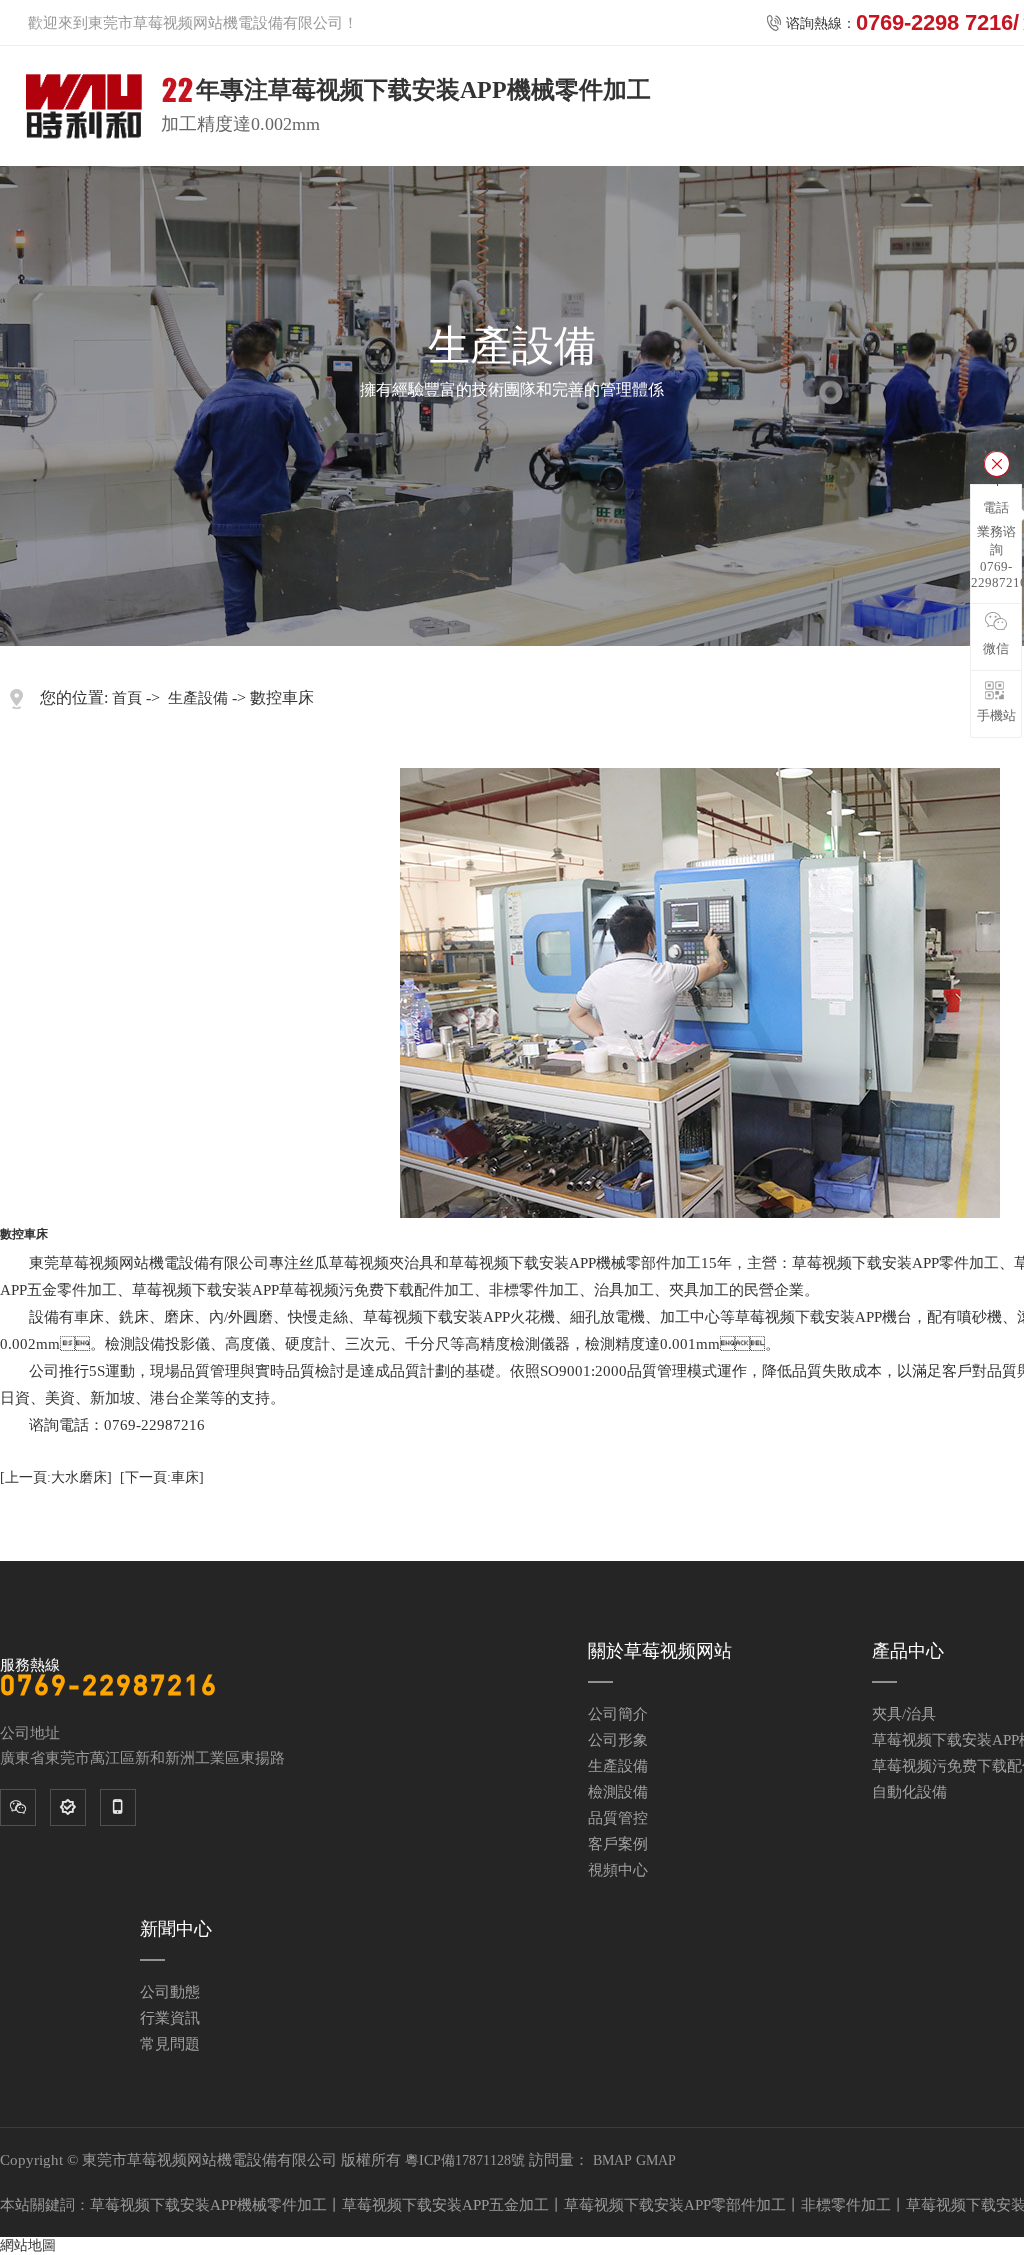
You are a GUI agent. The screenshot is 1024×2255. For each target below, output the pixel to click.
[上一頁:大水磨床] (56, 1477)
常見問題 (170, 2044)
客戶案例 (618, 1844)
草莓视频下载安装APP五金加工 (445, 2205)
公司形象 (618, 1740)
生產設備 (198, 698)
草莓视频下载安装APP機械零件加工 (208, 2205)
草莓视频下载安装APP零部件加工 (675, 2205)
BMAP (612, 2160)
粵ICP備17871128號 (465, 2160)
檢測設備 (618, 1792)
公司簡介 (618, 1714)
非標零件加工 (846, 2205)
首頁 (127, 698)
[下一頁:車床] (162, 1477)
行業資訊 (170, 2018)
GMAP (656, 2160)
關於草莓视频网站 (660, 1651)
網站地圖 (28, 2245)
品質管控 (618, 1818)
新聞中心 (176, 1929)
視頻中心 (618, 1870)
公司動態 (170, 1992)
